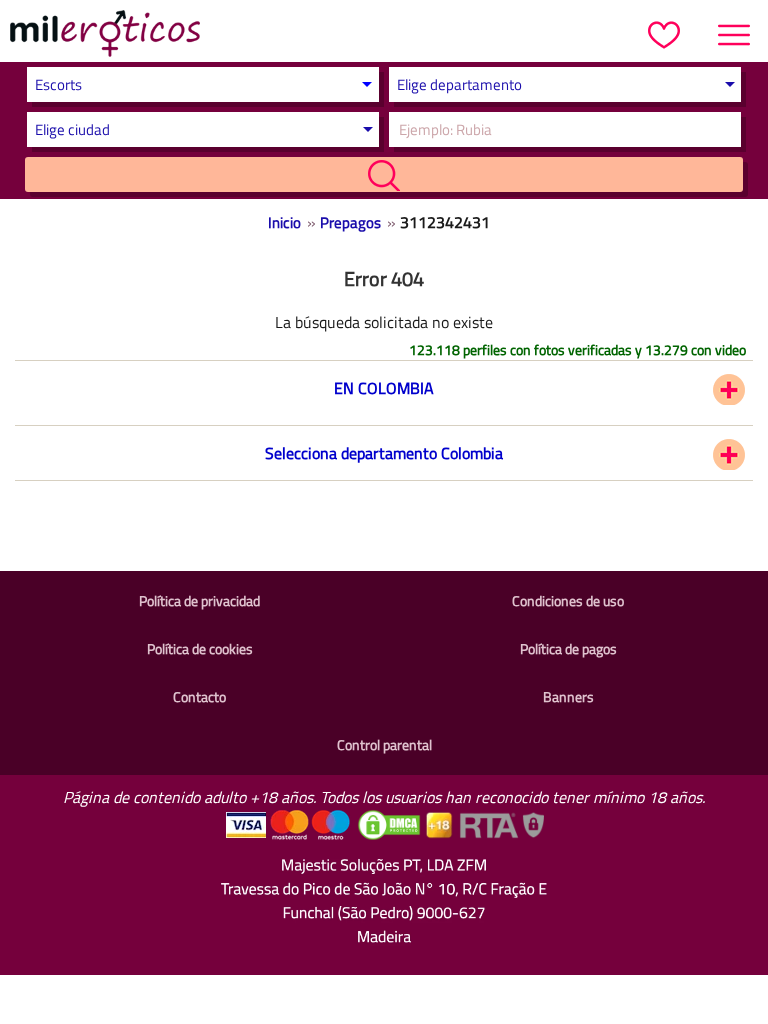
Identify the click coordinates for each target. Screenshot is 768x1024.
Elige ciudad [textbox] (72, 129)
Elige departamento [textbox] (459, 84)
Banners (568, 696)
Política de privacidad (199, 600)
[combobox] (560, 84)
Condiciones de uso (568, 600)
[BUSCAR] (383, 174)
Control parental (384, 744)
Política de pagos (568, 648)
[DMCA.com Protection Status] (391, 835)
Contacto (199, 696)
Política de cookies (200, 648)
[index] (105, 36)
